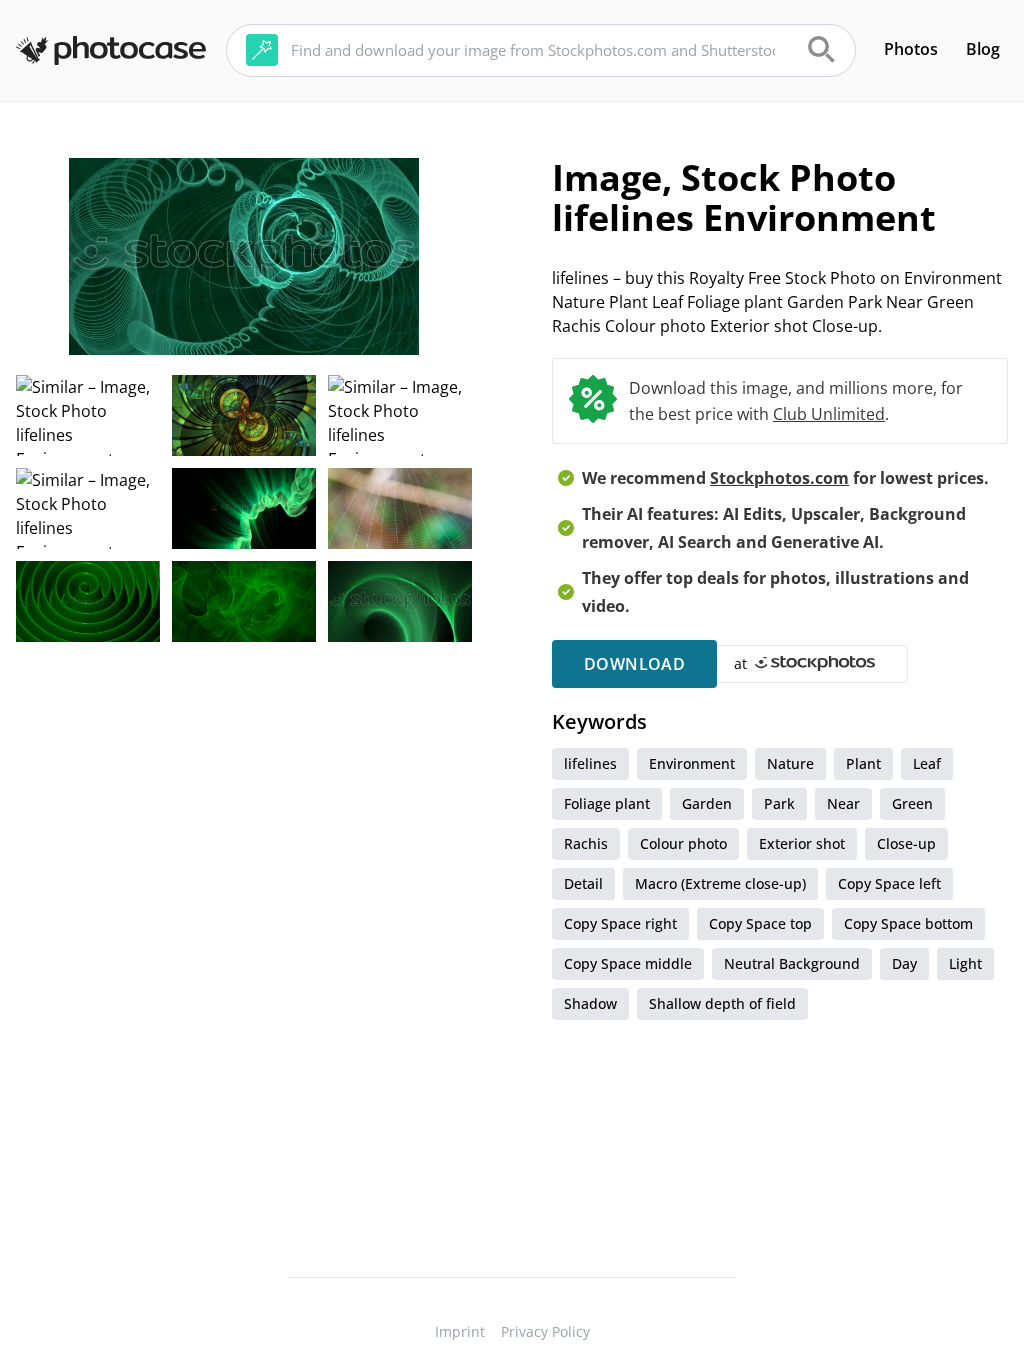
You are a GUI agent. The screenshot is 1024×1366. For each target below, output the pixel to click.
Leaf (927, 763)
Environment (692, 763)
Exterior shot (802, 843)
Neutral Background (792, 963)
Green (912, 803)
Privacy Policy (545, 1331)
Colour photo (683, 843)
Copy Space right (620, 923)
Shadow (590, 1003)
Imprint (460, 1331)
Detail (583, 883)
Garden (707, 803)
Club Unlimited (829, 414)
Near (843, 803)
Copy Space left (889, 883)
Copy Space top (760, 923)
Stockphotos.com (779, 478)
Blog (983, 49)
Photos (911, 49)
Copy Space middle (628, 963)
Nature (790, 763)
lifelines (590, 763)
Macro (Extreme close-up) (720, 883)
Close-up (906, 843)
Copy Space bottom (908, 923)
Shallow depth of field (722, 1003)
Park (779, 803)
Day (904, 963)
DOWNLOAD (634, 664)
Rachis (586, 843)
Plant (863, 763)
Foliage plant (607, 803)
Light (965, 963)
